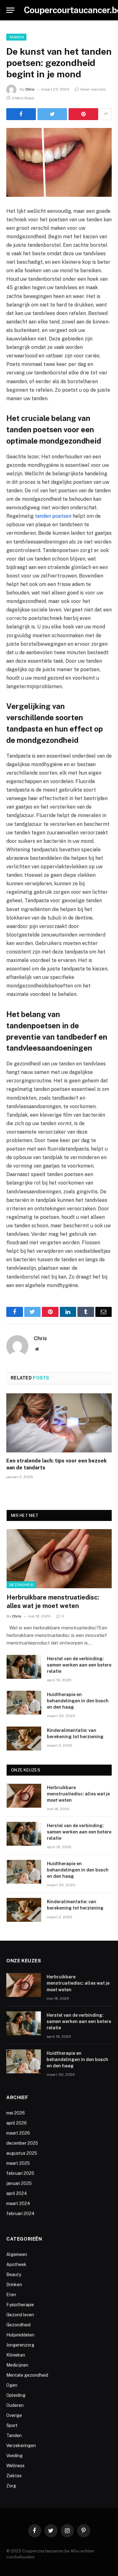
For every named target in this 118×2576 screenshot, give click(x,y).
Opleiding (16, 2395)
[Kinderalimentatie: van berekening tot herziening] (24, 1739)
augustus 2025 (22, 2153)
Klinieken (16, 2355)
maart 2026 (18, 2133)
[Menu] (10, 10)
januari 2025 (19, 2183)
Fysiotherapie (20, 2305)
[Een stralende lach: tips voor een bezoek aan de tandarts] (59, 1423)
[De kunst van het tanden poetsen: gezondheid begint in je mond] (59, 162)
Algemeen (17, 2254)
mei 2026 (16, 2113)
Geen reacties (93, 89)
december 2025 (22, 2143)
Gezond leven (20, 2315)
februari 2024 (20, 2214)
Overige (14, 2415)
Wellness (15, 2466)
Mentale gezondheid (27, 2375)
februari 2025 (20, 2173)
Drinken (14, 2285)
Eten (11, 2295)
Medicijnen (17, 2365)
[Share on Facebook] (21, 114)
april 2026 (17, 2123)
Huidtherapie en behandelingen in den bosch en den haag (78, 1701)
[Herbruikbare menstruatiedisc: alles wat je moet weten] (59, 1559)
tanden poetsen (53, 516)
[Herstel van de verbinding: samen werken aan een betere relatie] (24, 1667)
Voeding (14, 2456)
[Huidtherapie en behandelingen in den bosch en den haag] (24, 1703)
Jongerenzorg (20, 2345)
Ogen (12, 2385)
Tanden (16, 37)
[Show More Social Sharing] (106, 114)
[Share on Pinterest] (83, 114)
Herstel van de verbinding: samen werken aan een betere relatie (79, 1665)
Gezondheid (21, 1585)
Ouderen (15, 2405)
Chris (30, 89)
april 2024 (17, 2193)
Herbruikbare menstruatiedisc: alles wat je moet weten (78, 1794)
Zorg (11, 2486)
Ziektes (14, 2476)
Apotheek (16, 2264)
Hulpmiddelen (20, 2335)
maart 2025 (18, 2163)
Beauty (14, 2275)
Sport (12, 2425)
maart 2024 (18, 2203)
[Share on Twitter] (52, 114)
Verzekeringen (21, 2446)
